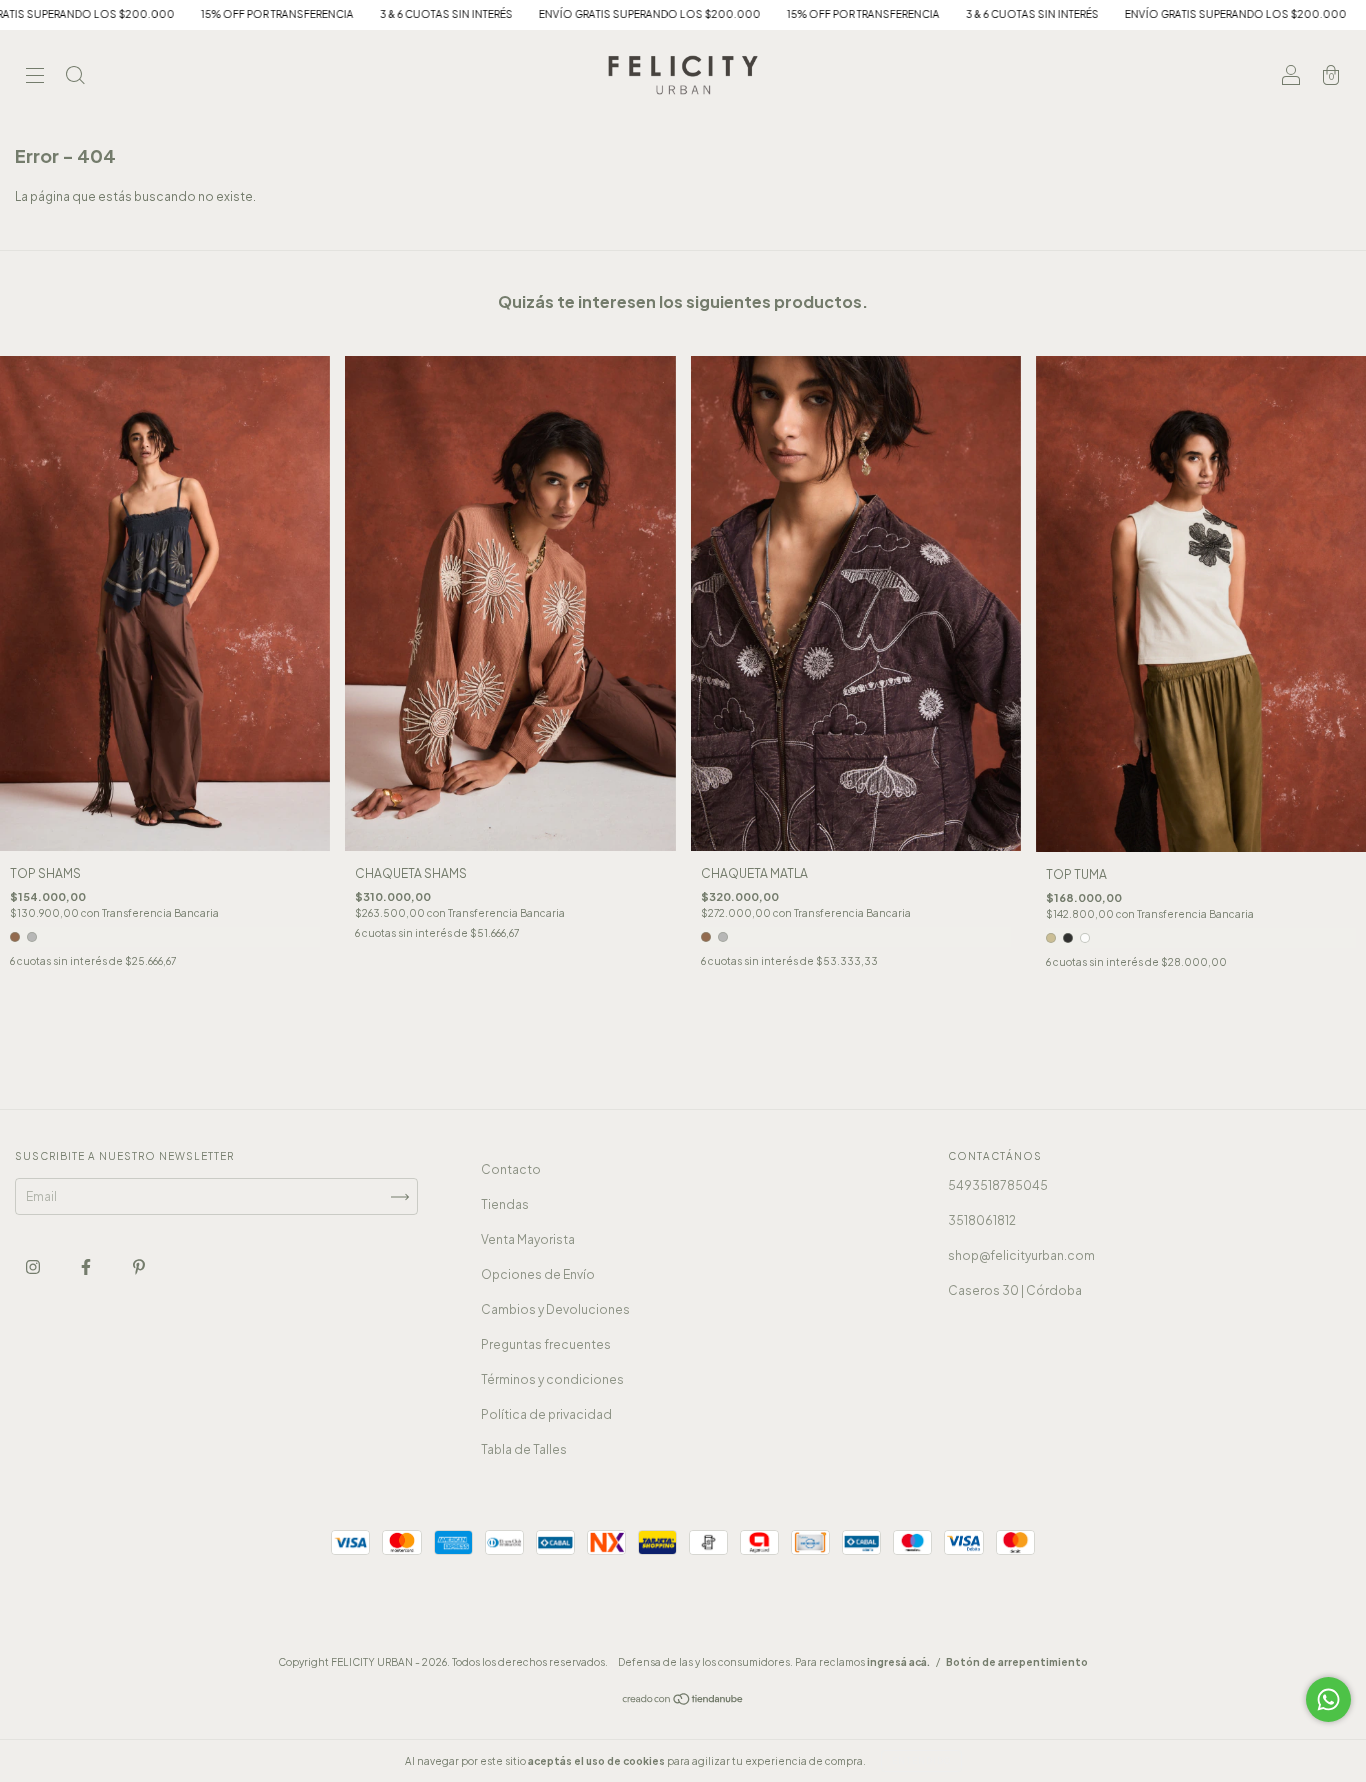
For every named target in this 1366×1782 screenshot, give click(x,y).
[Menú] (35, 77)
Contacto (511, 1169)
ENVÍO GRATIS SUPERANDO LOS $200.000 (526, 14)
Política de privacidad (546, 1414)
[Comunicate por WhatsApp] (1328, 1699)
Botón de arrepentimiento (1017, 1662)
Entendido (921, 1761)
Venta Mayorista (528, 1239)
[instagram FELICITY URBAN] (34, 1267)
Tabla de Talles (524, 1449)
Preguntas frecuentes (546, 1344)
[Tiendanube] (683, 1701)
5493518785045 (998, 1185)
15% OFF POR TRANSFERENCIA (153, 14)
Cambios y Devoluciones (555, 1309)
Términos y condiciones (552, 1379)
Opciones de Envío (538, 1274)
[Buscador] (75, 77)
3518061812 (982, 1220)
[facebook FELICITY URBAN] (87, 1267)
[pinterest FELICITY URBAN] (139, 1267)
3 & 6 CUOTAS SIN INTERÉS (322, 14)
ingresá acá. (898, 1662)
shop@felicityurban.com (1021, 1255)
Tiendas (505, 1204)
